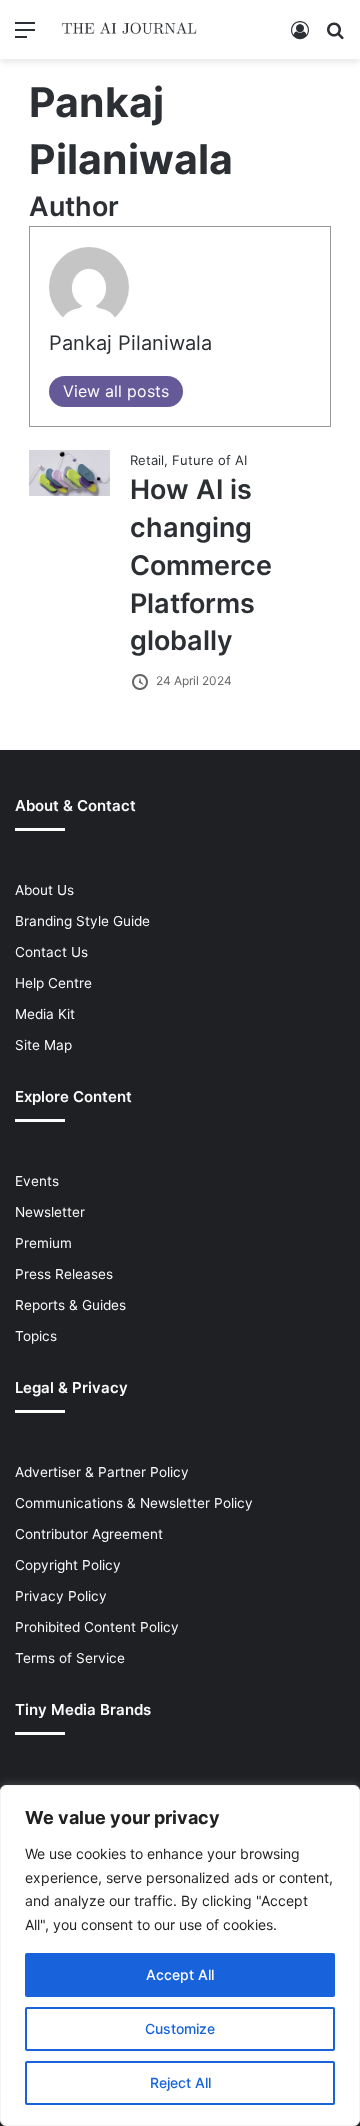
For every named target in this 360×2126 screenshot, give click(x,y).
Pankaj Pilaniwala (130, 343)
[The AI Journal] (130, 29)
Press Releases (64, 1274)
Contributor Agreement (89, 1534)
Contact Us (51, 952)
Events (37, 1181)
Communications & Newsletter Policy (134, 1503)
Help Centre (53, 983)
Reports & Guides (70, 1305)
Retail (147, 460)
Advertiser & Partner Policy (102, 1472)
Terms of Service (70, 1658)
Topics (36, 1336)
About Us (44, 890)
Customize (180, 2028)
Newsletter (50, 1212)
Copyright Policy (68, 1565)
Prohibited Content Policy (97, 1627)
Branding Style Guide (82, 921)
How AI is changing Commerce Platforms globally (201, 565)
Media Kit (45, 1014)
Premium (43, 1243)
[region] (180, 1955)
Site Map (43, 1045)
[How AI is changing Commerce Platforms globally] (70, 491)
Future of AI (209, 460)
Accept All (180, 1974)
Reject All (180, 2082)
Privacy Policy (61, 1596)
